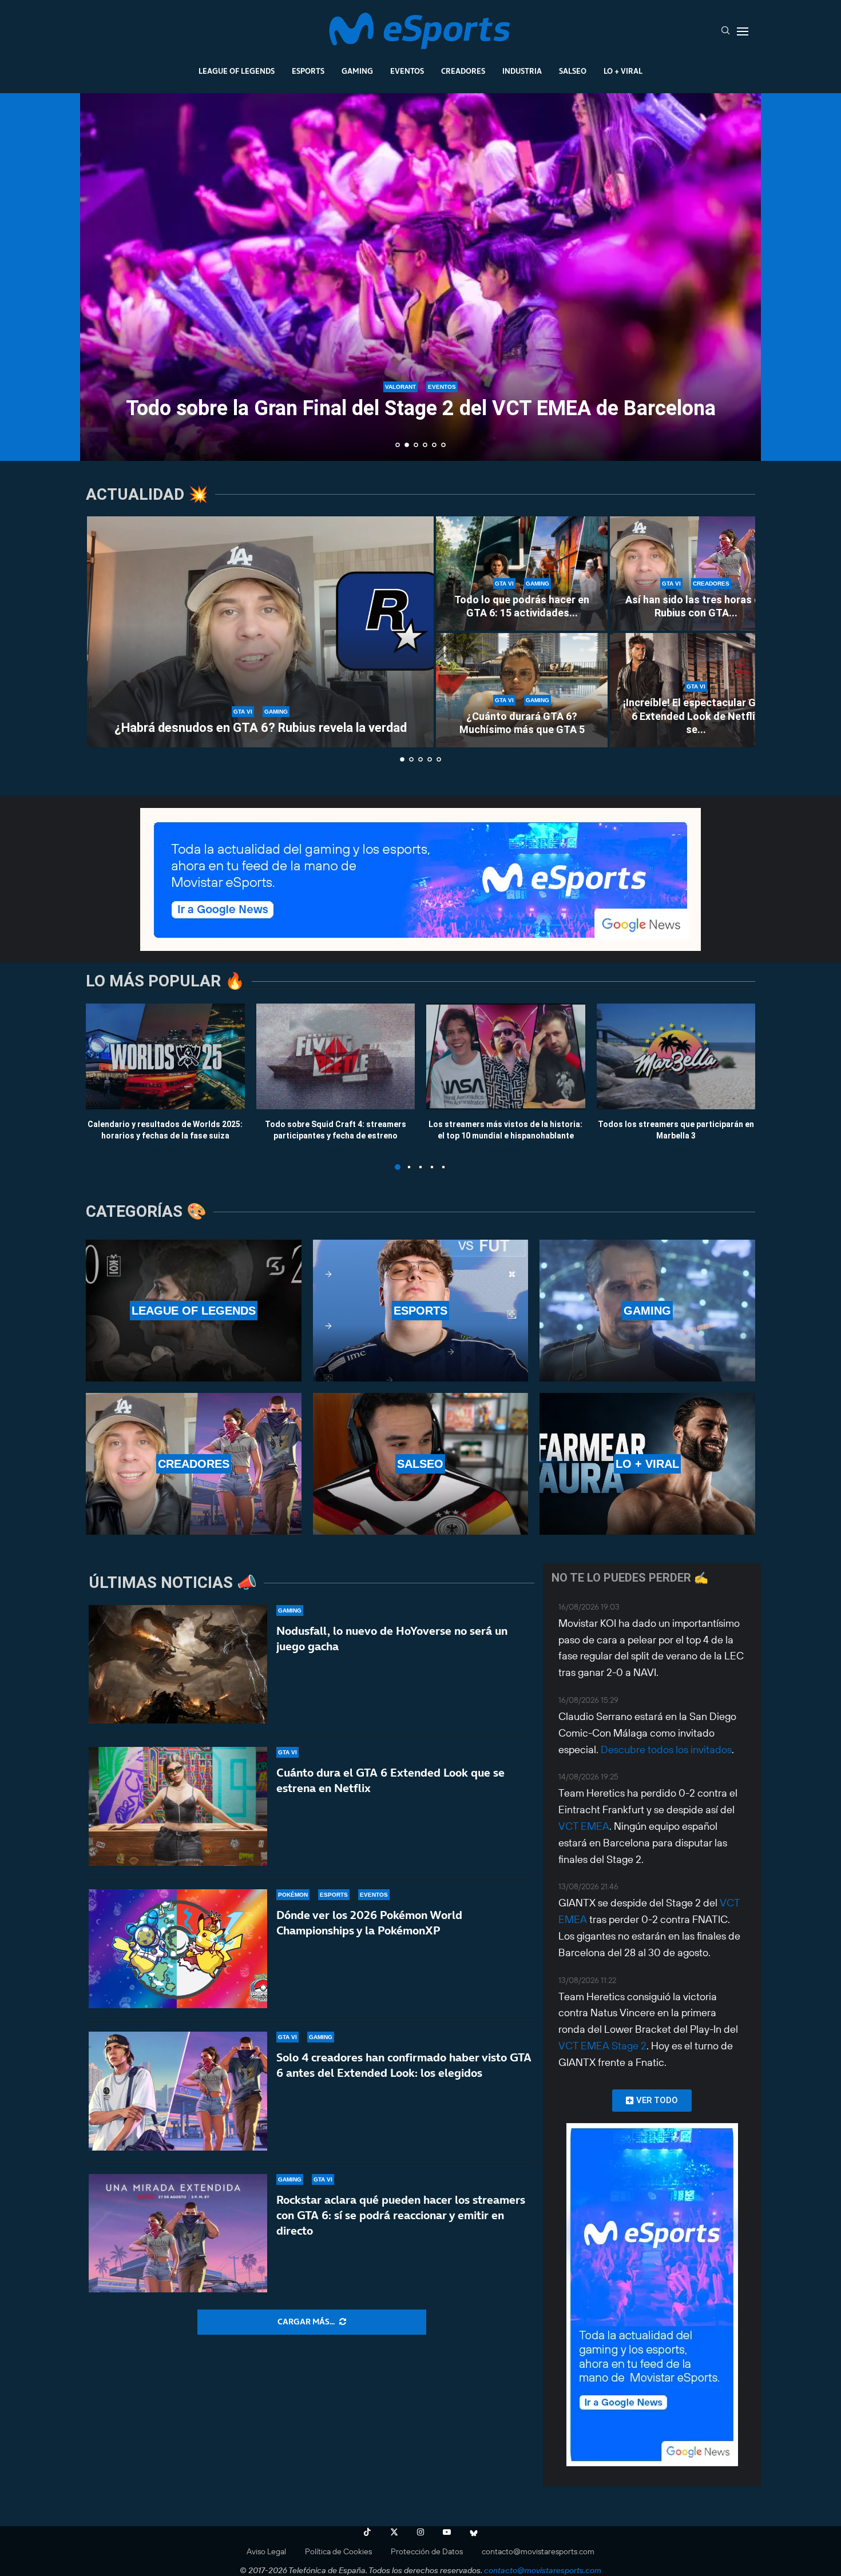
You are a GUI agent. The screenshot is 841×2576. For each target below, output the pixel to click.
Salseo (573, 71)
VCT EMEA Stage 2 (602, 2046)
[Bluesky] (474, 2532)
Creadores (463, 71)
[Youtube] (447, 2532)
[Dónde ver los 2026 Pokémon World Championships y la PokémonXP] (178, 1949)
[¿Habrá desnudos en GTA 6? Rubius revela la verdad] (260, 632)
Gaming (357, 71)
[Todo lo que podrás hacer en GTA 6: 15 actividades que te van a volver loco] (522, 574)
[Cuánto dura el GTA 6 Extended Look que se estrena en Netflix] (178, 1806)
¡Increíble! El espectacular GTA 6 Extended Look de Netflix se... (696, 716)
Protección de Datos (427, 2551)
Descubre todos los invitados (666, 1749)
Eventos (407, 71)
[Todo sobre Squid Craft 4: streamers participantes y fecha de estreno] (336, 1056)
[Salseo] (421, 1464)
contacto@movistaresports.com (538, 2551)
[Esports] (421, 1311)
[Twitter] (394, 2532)
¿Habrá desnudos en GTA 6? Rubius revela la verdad (261, 728)
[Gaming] (647, 1311)
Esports (308, 71)
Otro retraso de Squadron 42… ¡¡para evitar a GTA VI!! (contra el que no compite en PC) (420, 398)
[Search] (725, 31)
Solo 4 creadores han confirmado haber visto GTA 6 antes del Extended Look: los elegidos (404, 2065)
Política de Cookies (338, 2551)
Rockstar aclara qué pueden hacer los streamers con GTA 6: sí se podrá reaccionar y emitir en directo (401, 2215)
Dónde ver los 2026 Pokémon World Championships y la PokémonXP (369, 1923)
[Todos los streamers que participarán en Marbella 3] (676, 1056)
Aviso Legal (266, 2551)
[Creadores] (194, 1464)
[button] (101, 276)
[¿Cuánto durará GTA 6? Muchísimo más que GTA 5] (522, 690)
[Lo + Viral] (647, 1464)
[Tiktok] (367, 2532)
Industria (522, 71)
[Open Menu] (743, 31)
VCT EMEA (584, 1826)
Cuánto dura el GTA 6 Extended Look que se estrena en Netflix (390, 1780)
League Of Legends (237, 71)
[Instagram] (420, 2532)
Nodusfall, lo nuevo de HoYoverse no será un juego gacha (392, 1639)
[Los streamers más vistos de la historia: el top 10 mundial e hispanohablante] (506, 1056)
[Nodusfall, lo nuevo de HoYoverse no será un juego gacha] (178, 1665)
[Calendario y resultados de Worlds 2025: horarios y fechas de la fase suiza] (165, 1056)
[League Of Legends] (194, 1311)
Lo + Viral (623, 71)
